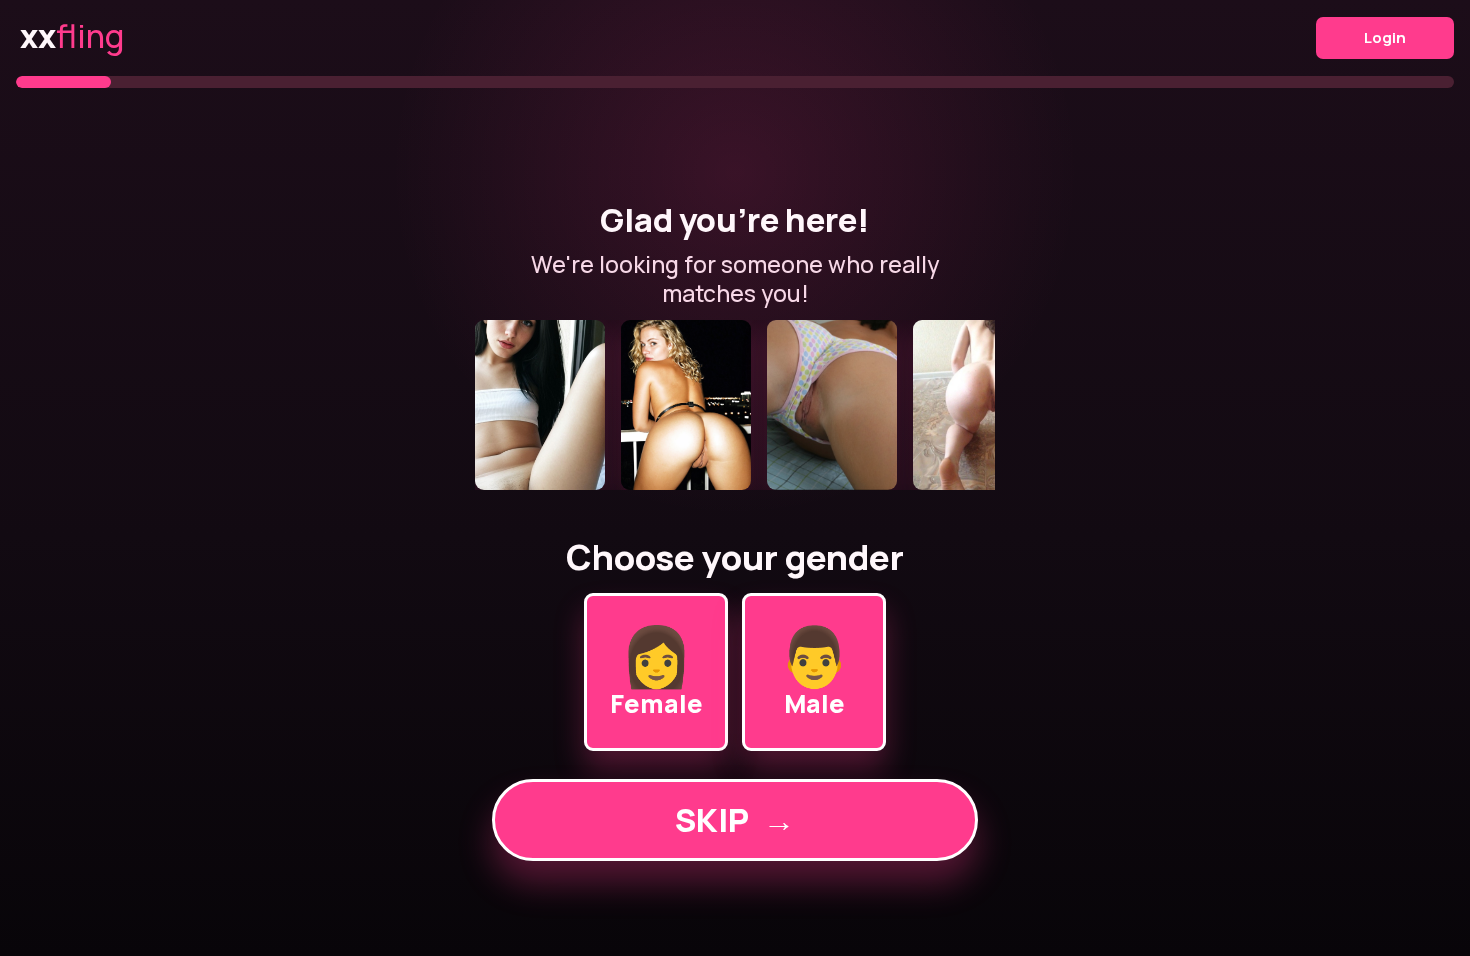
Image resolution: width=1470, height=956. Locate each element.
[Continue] (735, 405)
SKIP (735, 820)
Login (1385, 37)
